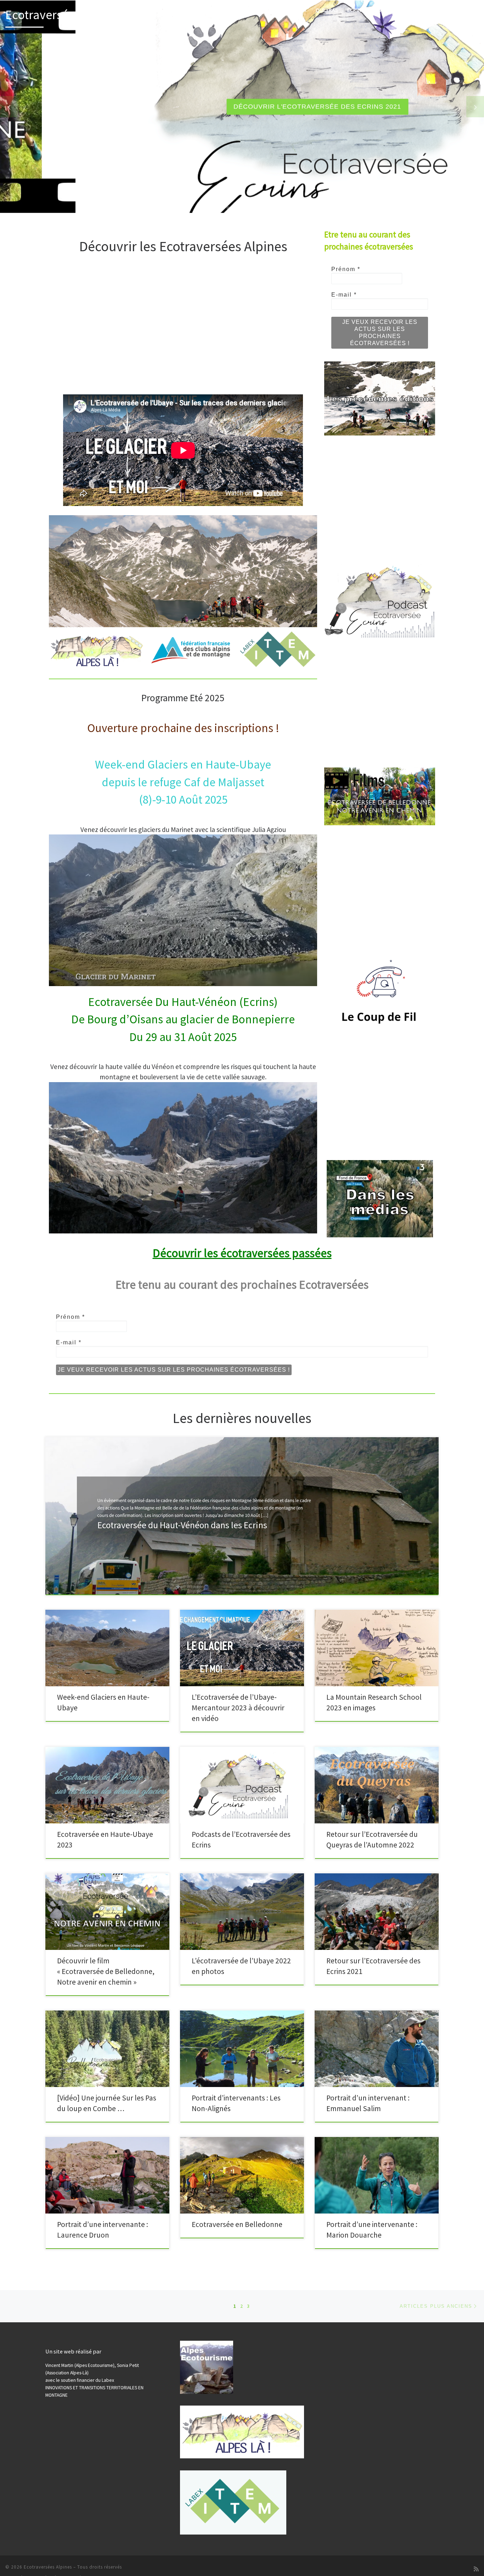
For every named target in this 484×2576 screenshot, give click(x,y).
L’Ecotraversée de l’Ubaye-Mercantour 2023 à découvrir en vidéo (238, 1708)
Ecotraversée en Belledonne (237, 2224)
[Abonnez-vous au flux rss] (476, 2569)
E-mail (344, 295)
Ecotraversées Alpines (48, 2567)
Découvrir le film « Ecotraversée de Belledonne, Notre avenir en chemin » (106, 1971)
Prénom (346, 269)
